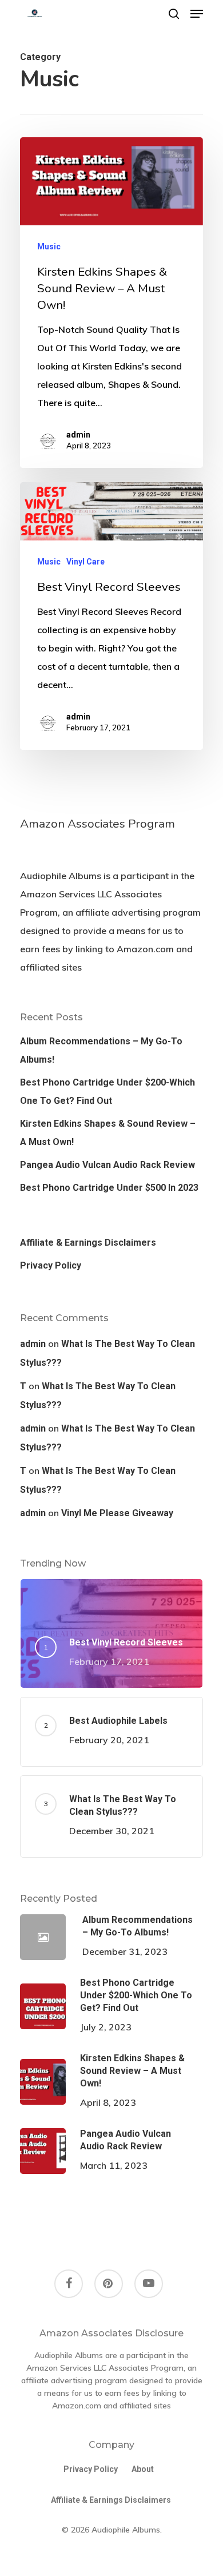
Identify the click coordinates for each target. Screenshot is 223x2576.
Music (49, 247)
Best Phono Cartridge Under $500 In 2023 (109, 1188)
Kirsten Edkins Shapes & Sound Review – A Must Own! (108, 1133)
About (143, 2469)
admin (78, 435)
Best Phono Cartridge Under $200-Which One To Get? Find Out (107, 1092)
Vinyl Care (85, 562)
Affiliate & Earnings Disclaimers (88, 1243)
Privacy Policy (51, 1265)
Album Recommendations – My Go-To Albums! (101, 1050)
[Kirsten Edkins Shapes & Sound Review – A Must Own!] (111, 303)
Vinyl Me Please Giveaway (117, 1513)
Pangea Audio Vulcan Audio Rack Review (107, 1165)
